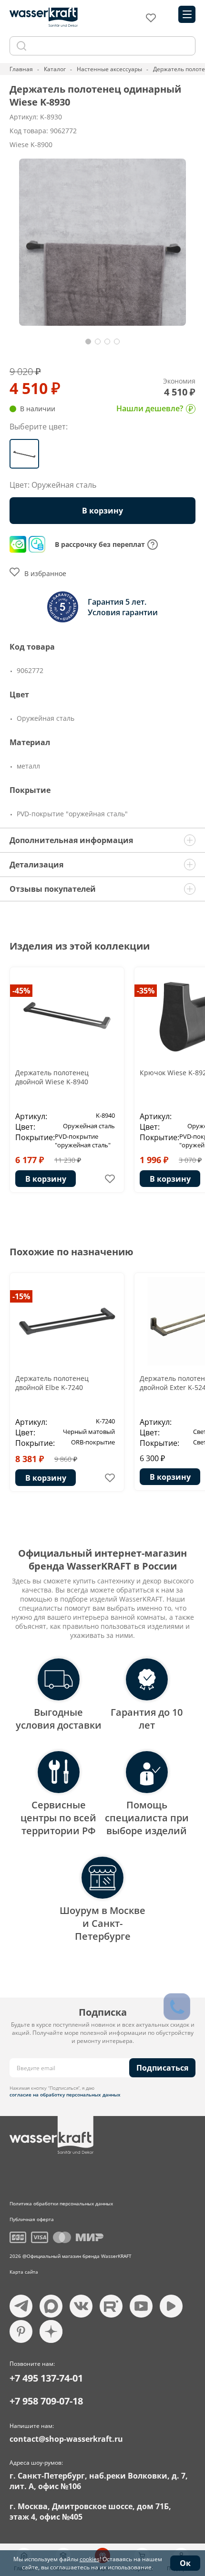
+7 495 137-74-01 (46, 2378)
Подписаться (162, 2068)
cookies (90, 2559)
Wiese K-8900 (31, 144)
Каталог (55, 69)
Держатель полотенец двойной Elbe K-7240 (52, 1383)
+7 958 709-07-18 (46, 2401)
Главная (21, 69)
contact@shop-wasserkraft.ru (66, 2439)
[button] (88, 342)
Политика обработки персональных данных (61, 2203)
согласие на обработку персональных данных (65, 2095)
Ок (185, 2563)
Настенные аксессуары (109, 69)
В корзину (46, 1179)
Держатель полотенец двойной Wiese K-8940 (52, 1077)
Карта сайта (24, 2272)
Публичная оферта (32, 2219)
